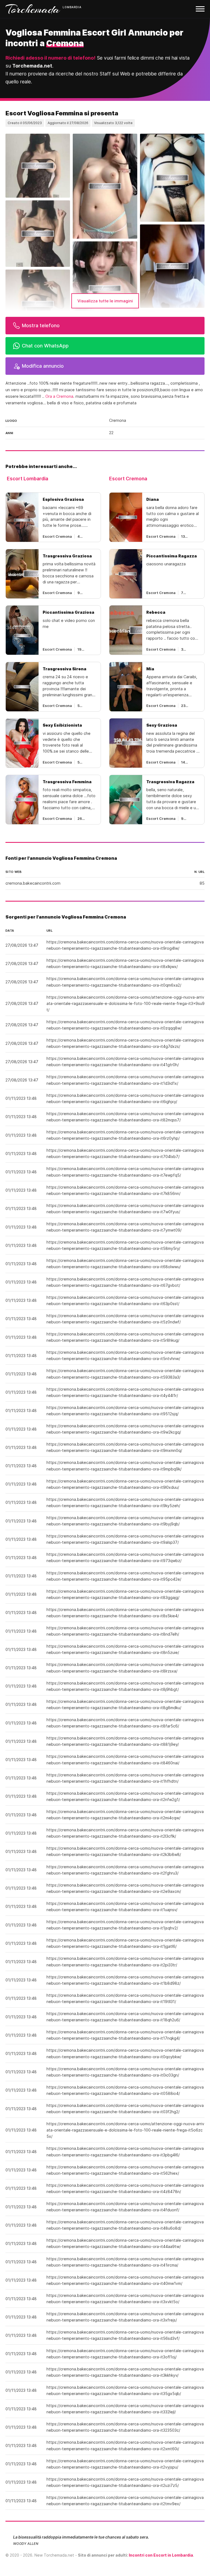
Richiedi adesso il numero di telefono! (50, 58)
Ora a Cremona (59, 396)
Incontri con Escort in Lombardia (161, 2555)
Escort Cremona (128, 479)
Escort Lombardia (27, 479)
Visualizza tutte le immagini (105, 301)
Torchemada (33, 9)
